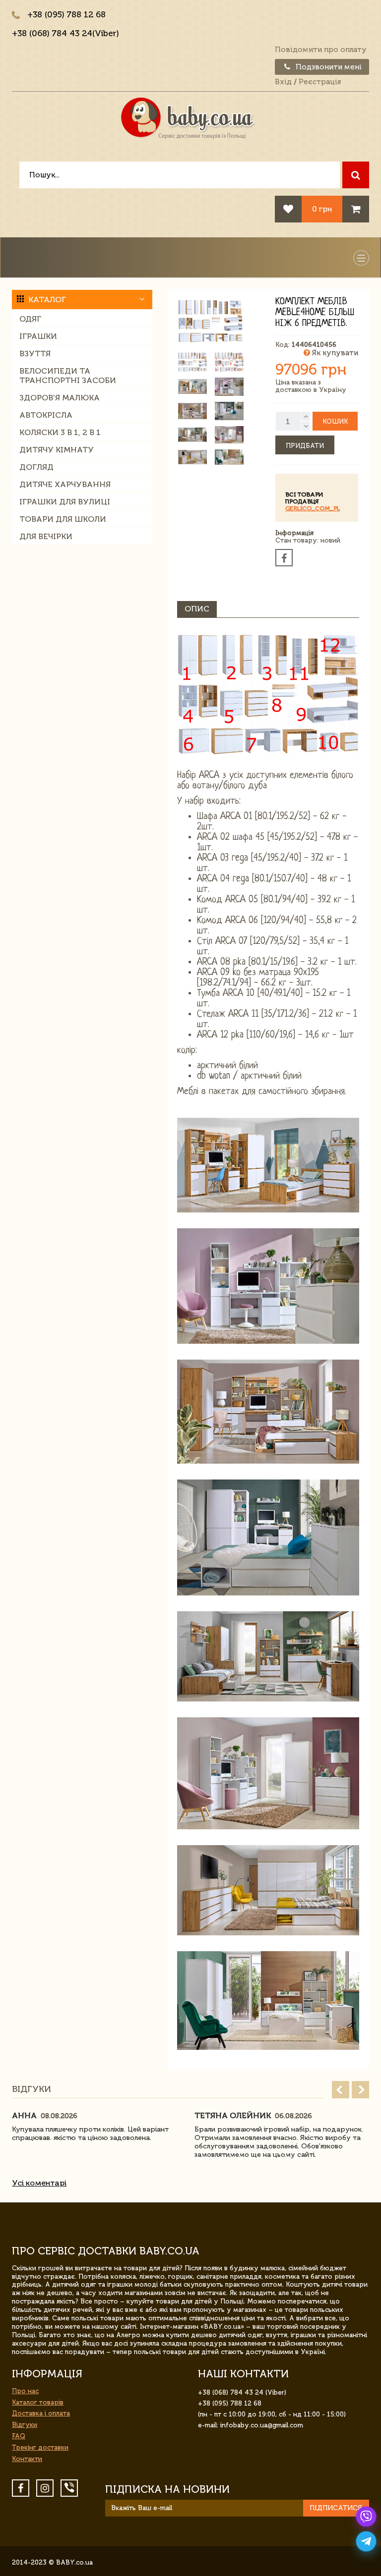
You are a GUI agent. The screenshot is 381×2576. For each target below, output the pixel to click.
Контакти (27, 2459)
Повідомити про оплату (321, 50)
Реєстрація (320, 82)
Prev (341, 2090)
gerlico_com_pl (313, 508)
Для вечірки (46, 536)
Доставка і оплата (41, 2413)
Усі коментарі (39, 2183)
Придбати (305, 446)
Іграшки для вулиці (65, 502)
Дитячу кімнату (57, 450)
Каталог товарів (38, 2402)
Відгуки (25, 2425)
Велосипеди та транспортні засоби (68, 376)
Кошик (335, 421)
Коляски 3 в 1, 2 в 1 (60, 432)
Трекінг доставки (40, 2447)
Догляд (36, 467)
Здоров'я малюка (60, 398)
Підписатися (336, 2508)
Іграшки (38, 336)
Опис (197, 609)
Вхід (283, 82)
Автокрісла (46, 415)
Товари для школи (63, 519)
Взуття (35, 354)
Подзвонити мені (328, 67)
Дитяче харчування (65, 484)
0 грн (322, 209)
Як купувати (334, 353)
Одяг (30, 319)
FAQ (19, 2436)
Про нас (25, 2391)
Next (360, 2090)
